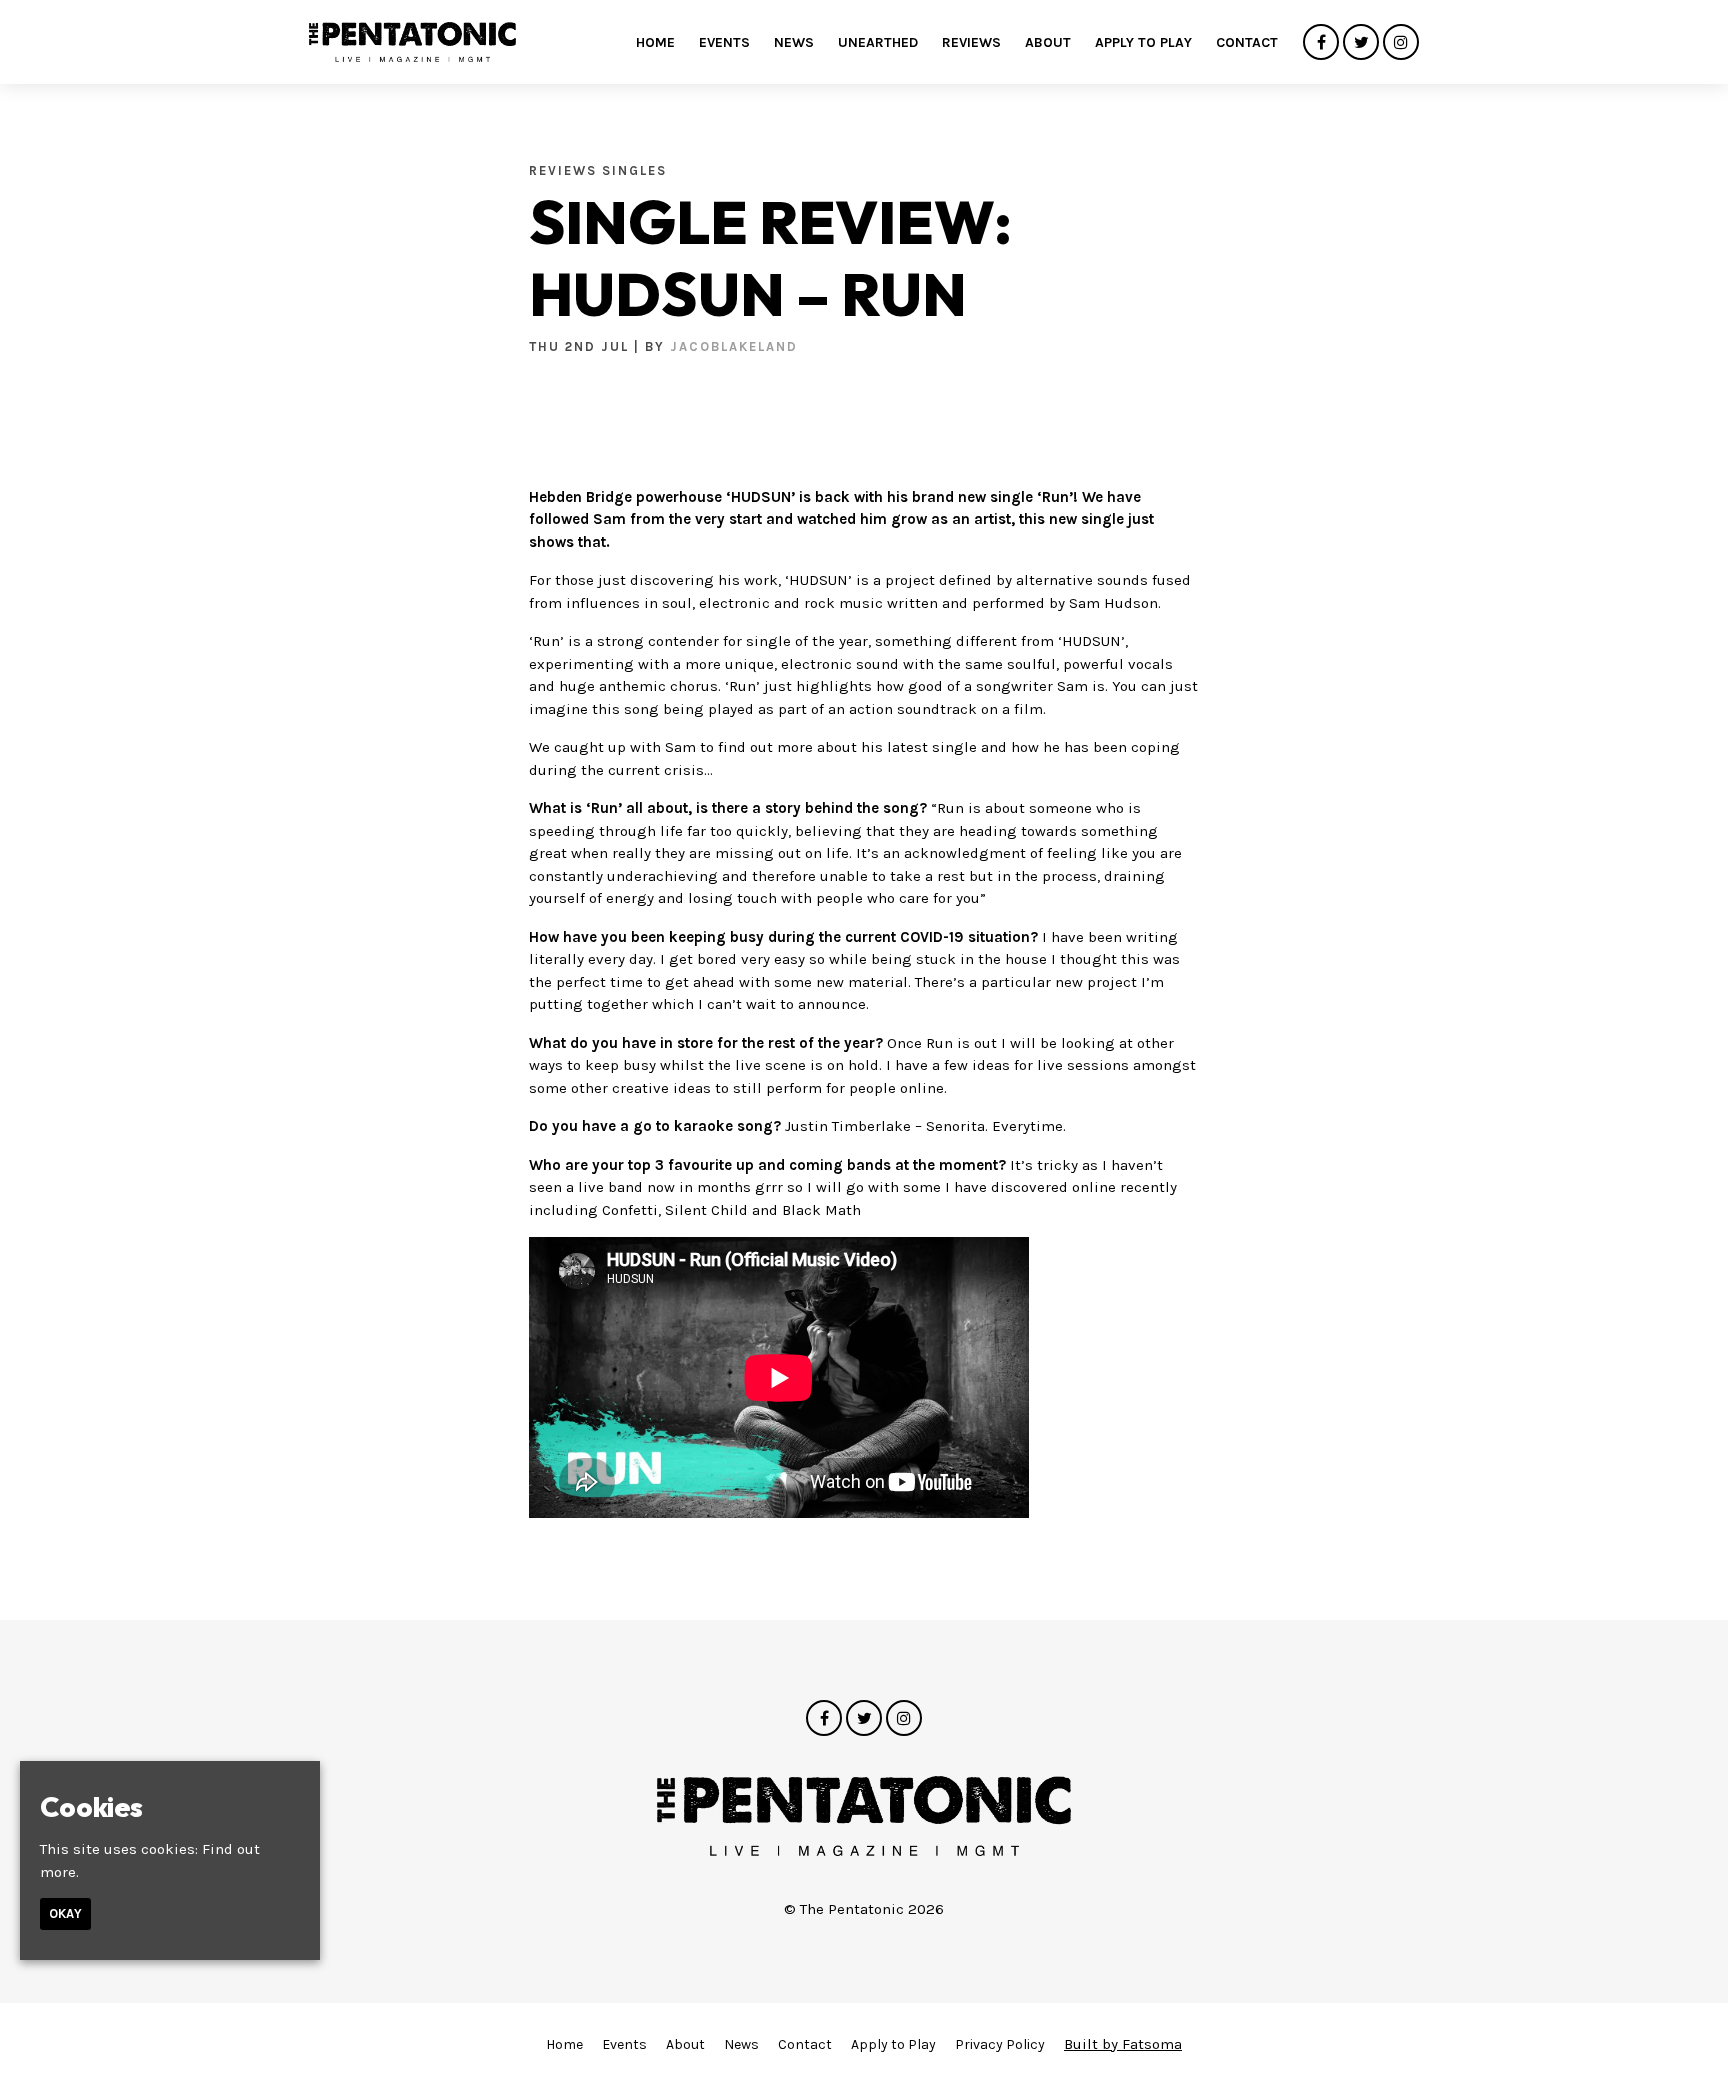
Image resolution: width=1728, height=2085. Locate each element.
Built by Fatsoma (1123, 2044)
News (794, 42)
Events (724, 42)
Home (655, 42)
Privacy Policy (1000, 2044)
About (1048, 42)
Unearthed (878, 42)
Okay (65, 1913)
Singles (634, 170)
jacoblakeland (734, 346)
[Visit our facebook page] (1321, 43)
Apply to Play (1143, 42)
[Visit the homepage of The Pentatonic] (412, 42)
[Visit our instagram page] (1401, 43)
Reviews (971, 42)
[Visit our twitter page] (1361, 43)
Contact (1247, 42)
